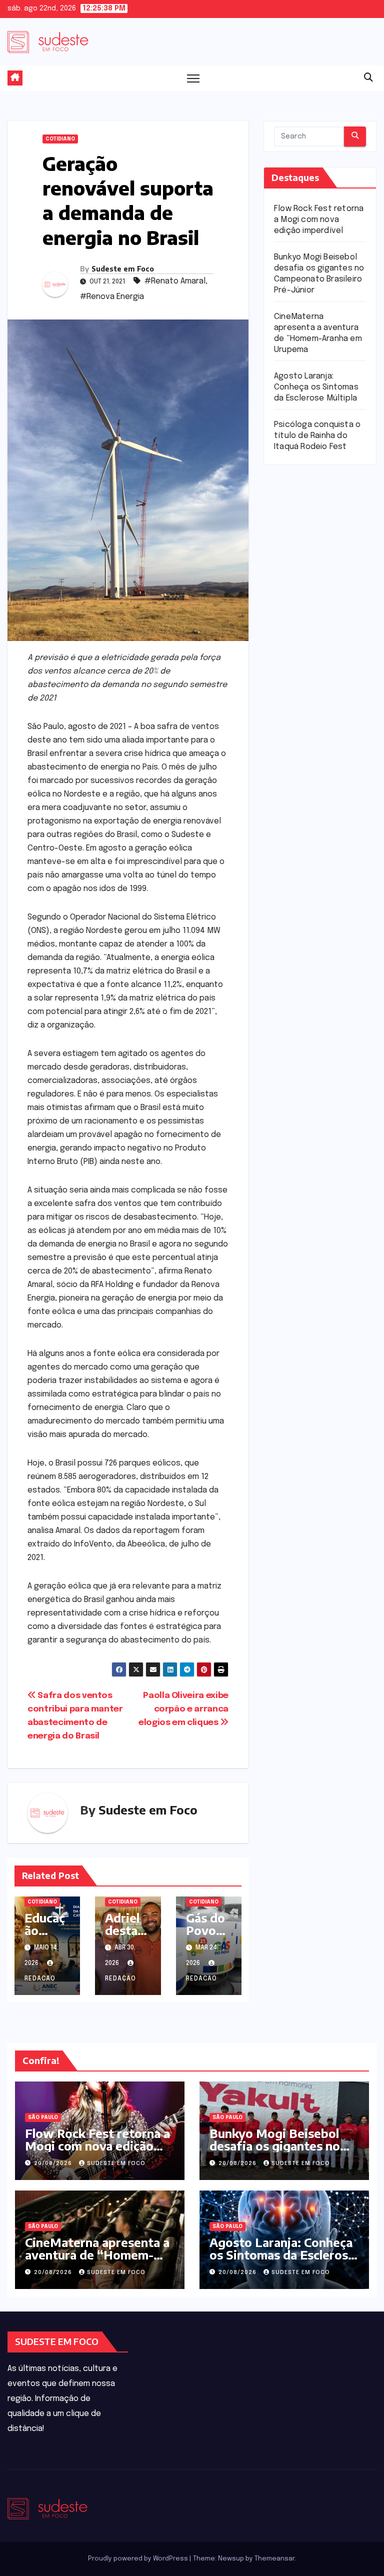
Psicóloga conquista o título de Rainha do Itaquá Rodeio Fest (317, 436)
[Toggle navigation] (193, 78)
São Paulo (43, 2117)
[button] (368, 78)
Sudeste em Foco (123, 269)
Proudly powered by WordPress (139, 2559)
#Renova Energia (112, 297)
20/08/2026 (54, 2163)
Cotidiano (60, 139)
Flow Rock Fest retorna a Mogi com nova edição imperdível (319, 220)
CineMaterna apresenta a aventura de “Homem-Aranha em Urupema (97, 2254)
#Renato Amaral (175, 281)
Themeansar (274, 2559)
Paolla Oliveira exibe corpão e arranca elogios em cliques (183, 1709)
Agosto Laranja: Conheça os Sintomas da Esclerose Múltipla (316, 387)
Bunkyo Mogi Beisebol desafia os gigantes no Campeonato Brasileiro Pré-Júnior (275, 2152)
